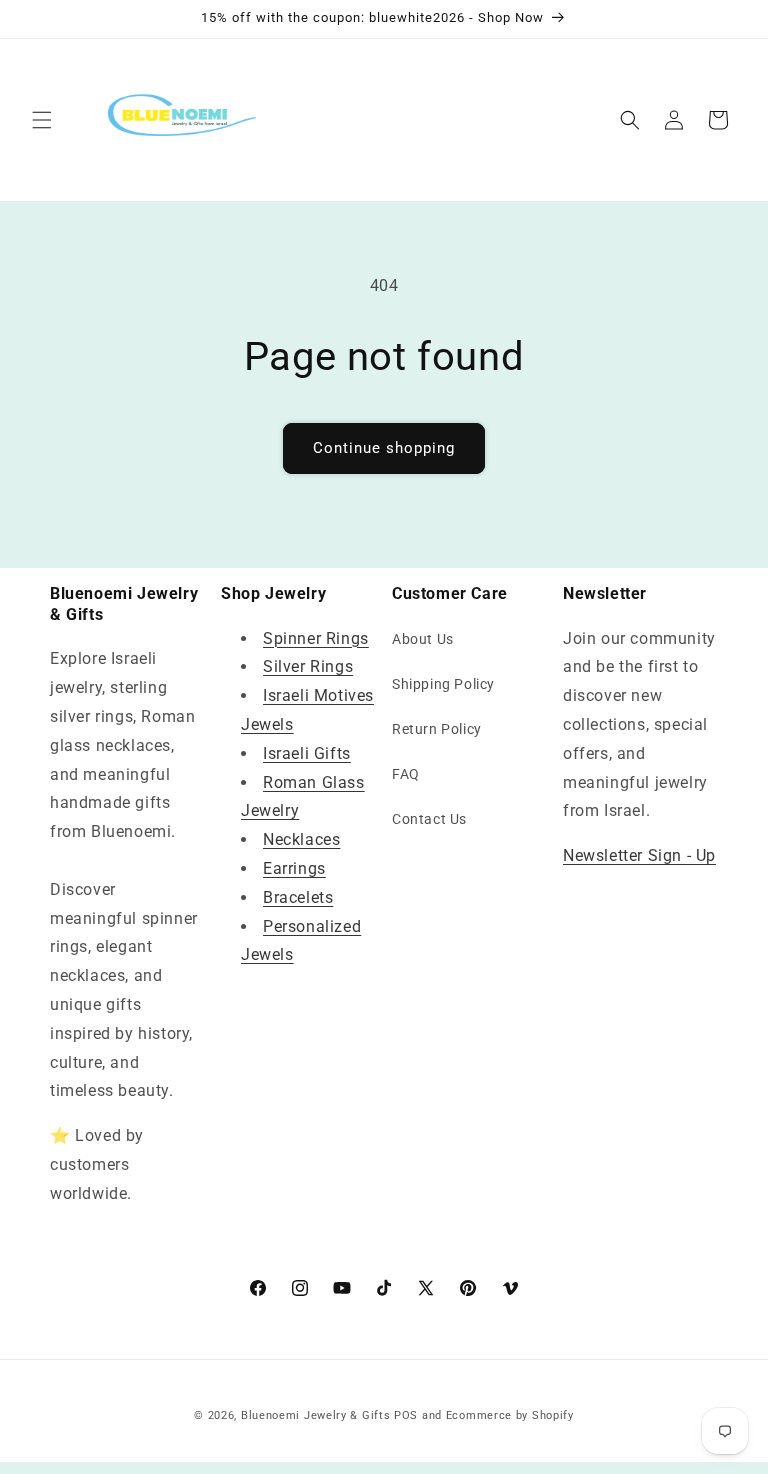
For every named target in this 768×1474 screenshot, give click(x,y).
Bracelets (298, 897)
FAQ (406, 774)
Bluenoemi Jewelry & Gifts (316, 1415)
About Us (423, 639)
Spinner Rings (316, 638)
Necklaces (301, 839)
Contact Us (429, 819)
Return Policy (437, 729)
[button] (42, 120)
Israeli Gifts (307, 753)
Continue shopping (384, 448)
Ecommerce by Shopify (510, 1415)
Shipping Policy (443, 684)
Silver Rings (308, 666)
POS (406, 1415)
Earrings (294, 868)
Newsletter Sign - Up (639, 855)
